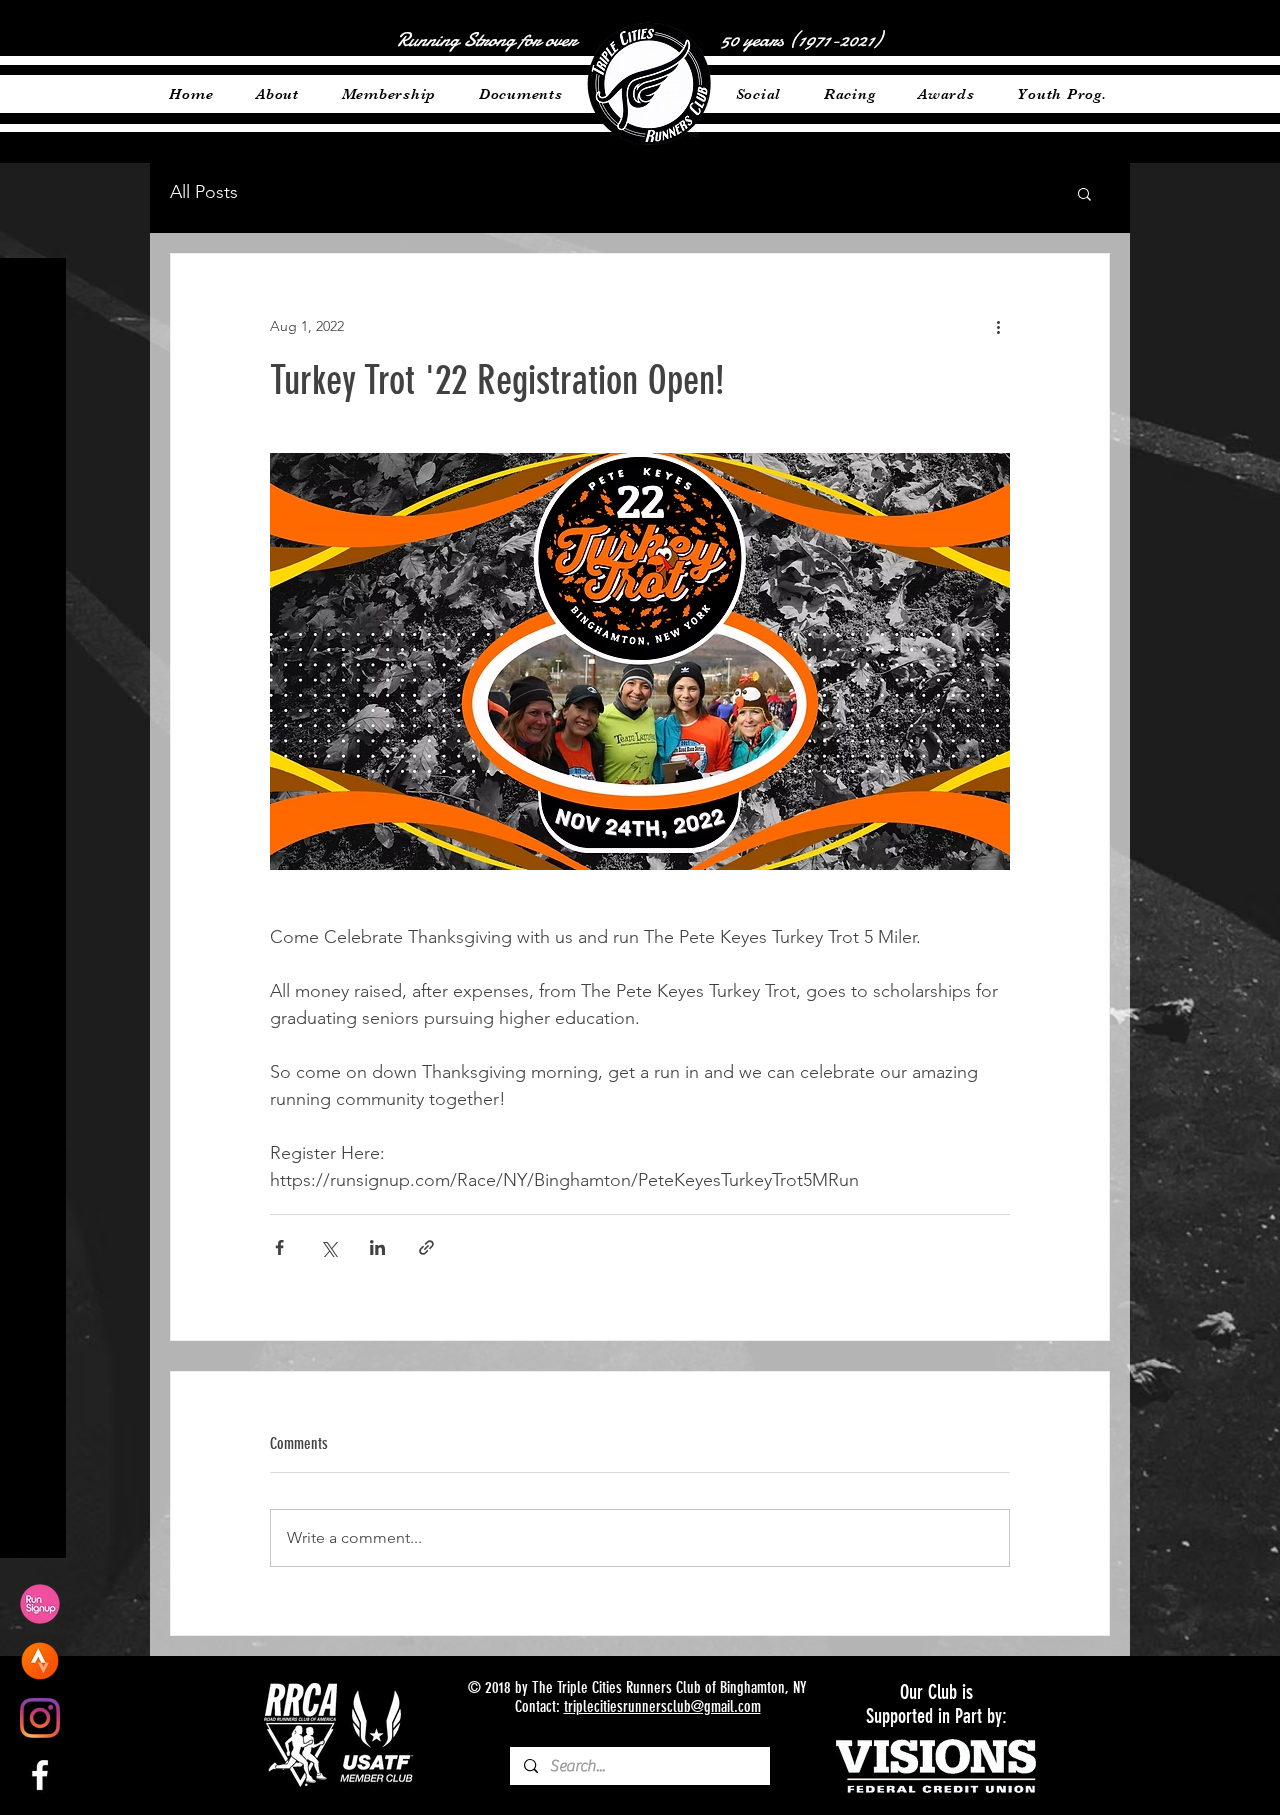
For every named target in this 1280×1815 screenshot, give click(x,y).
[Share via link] (426, 1247)
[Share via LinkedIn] (377, 1247)
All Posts (204, 192)
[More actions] (998, 326)
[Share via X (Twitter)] (328, 1247)
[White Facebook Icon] (40, 1775)
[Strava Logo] (40, 1661)
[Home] (648, 84)
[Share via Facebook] (279, 1247)
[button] (1084, 193)
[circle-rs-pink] (40, 1604)
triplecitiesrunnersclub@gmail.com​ (662, 1706)
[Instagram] (40, 1718)
